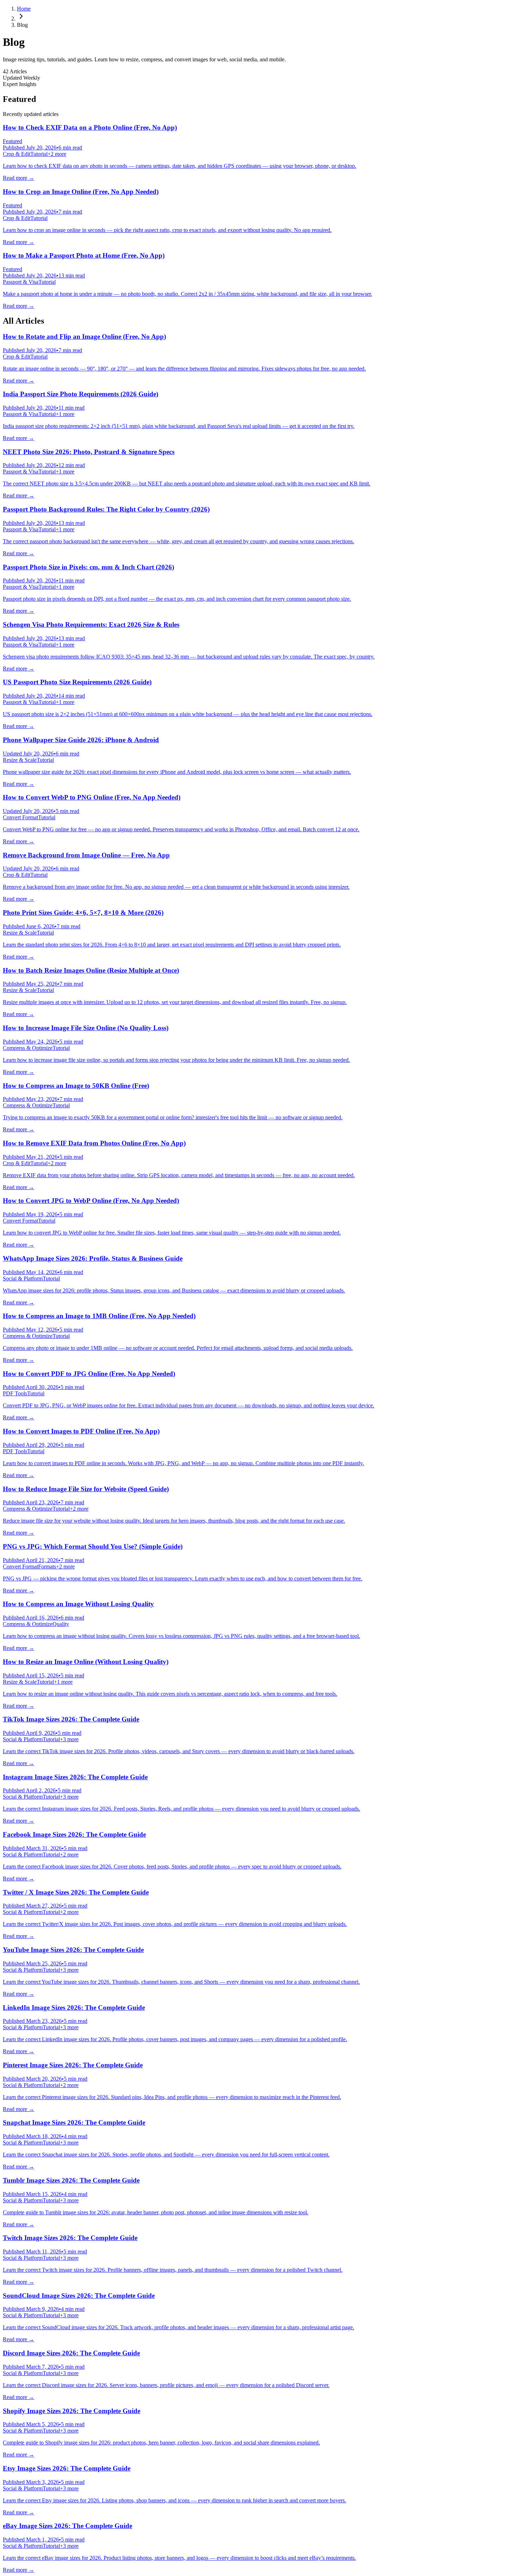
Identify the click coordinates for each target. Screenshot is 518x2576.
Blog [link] (22, 25)
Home (24, 9)
